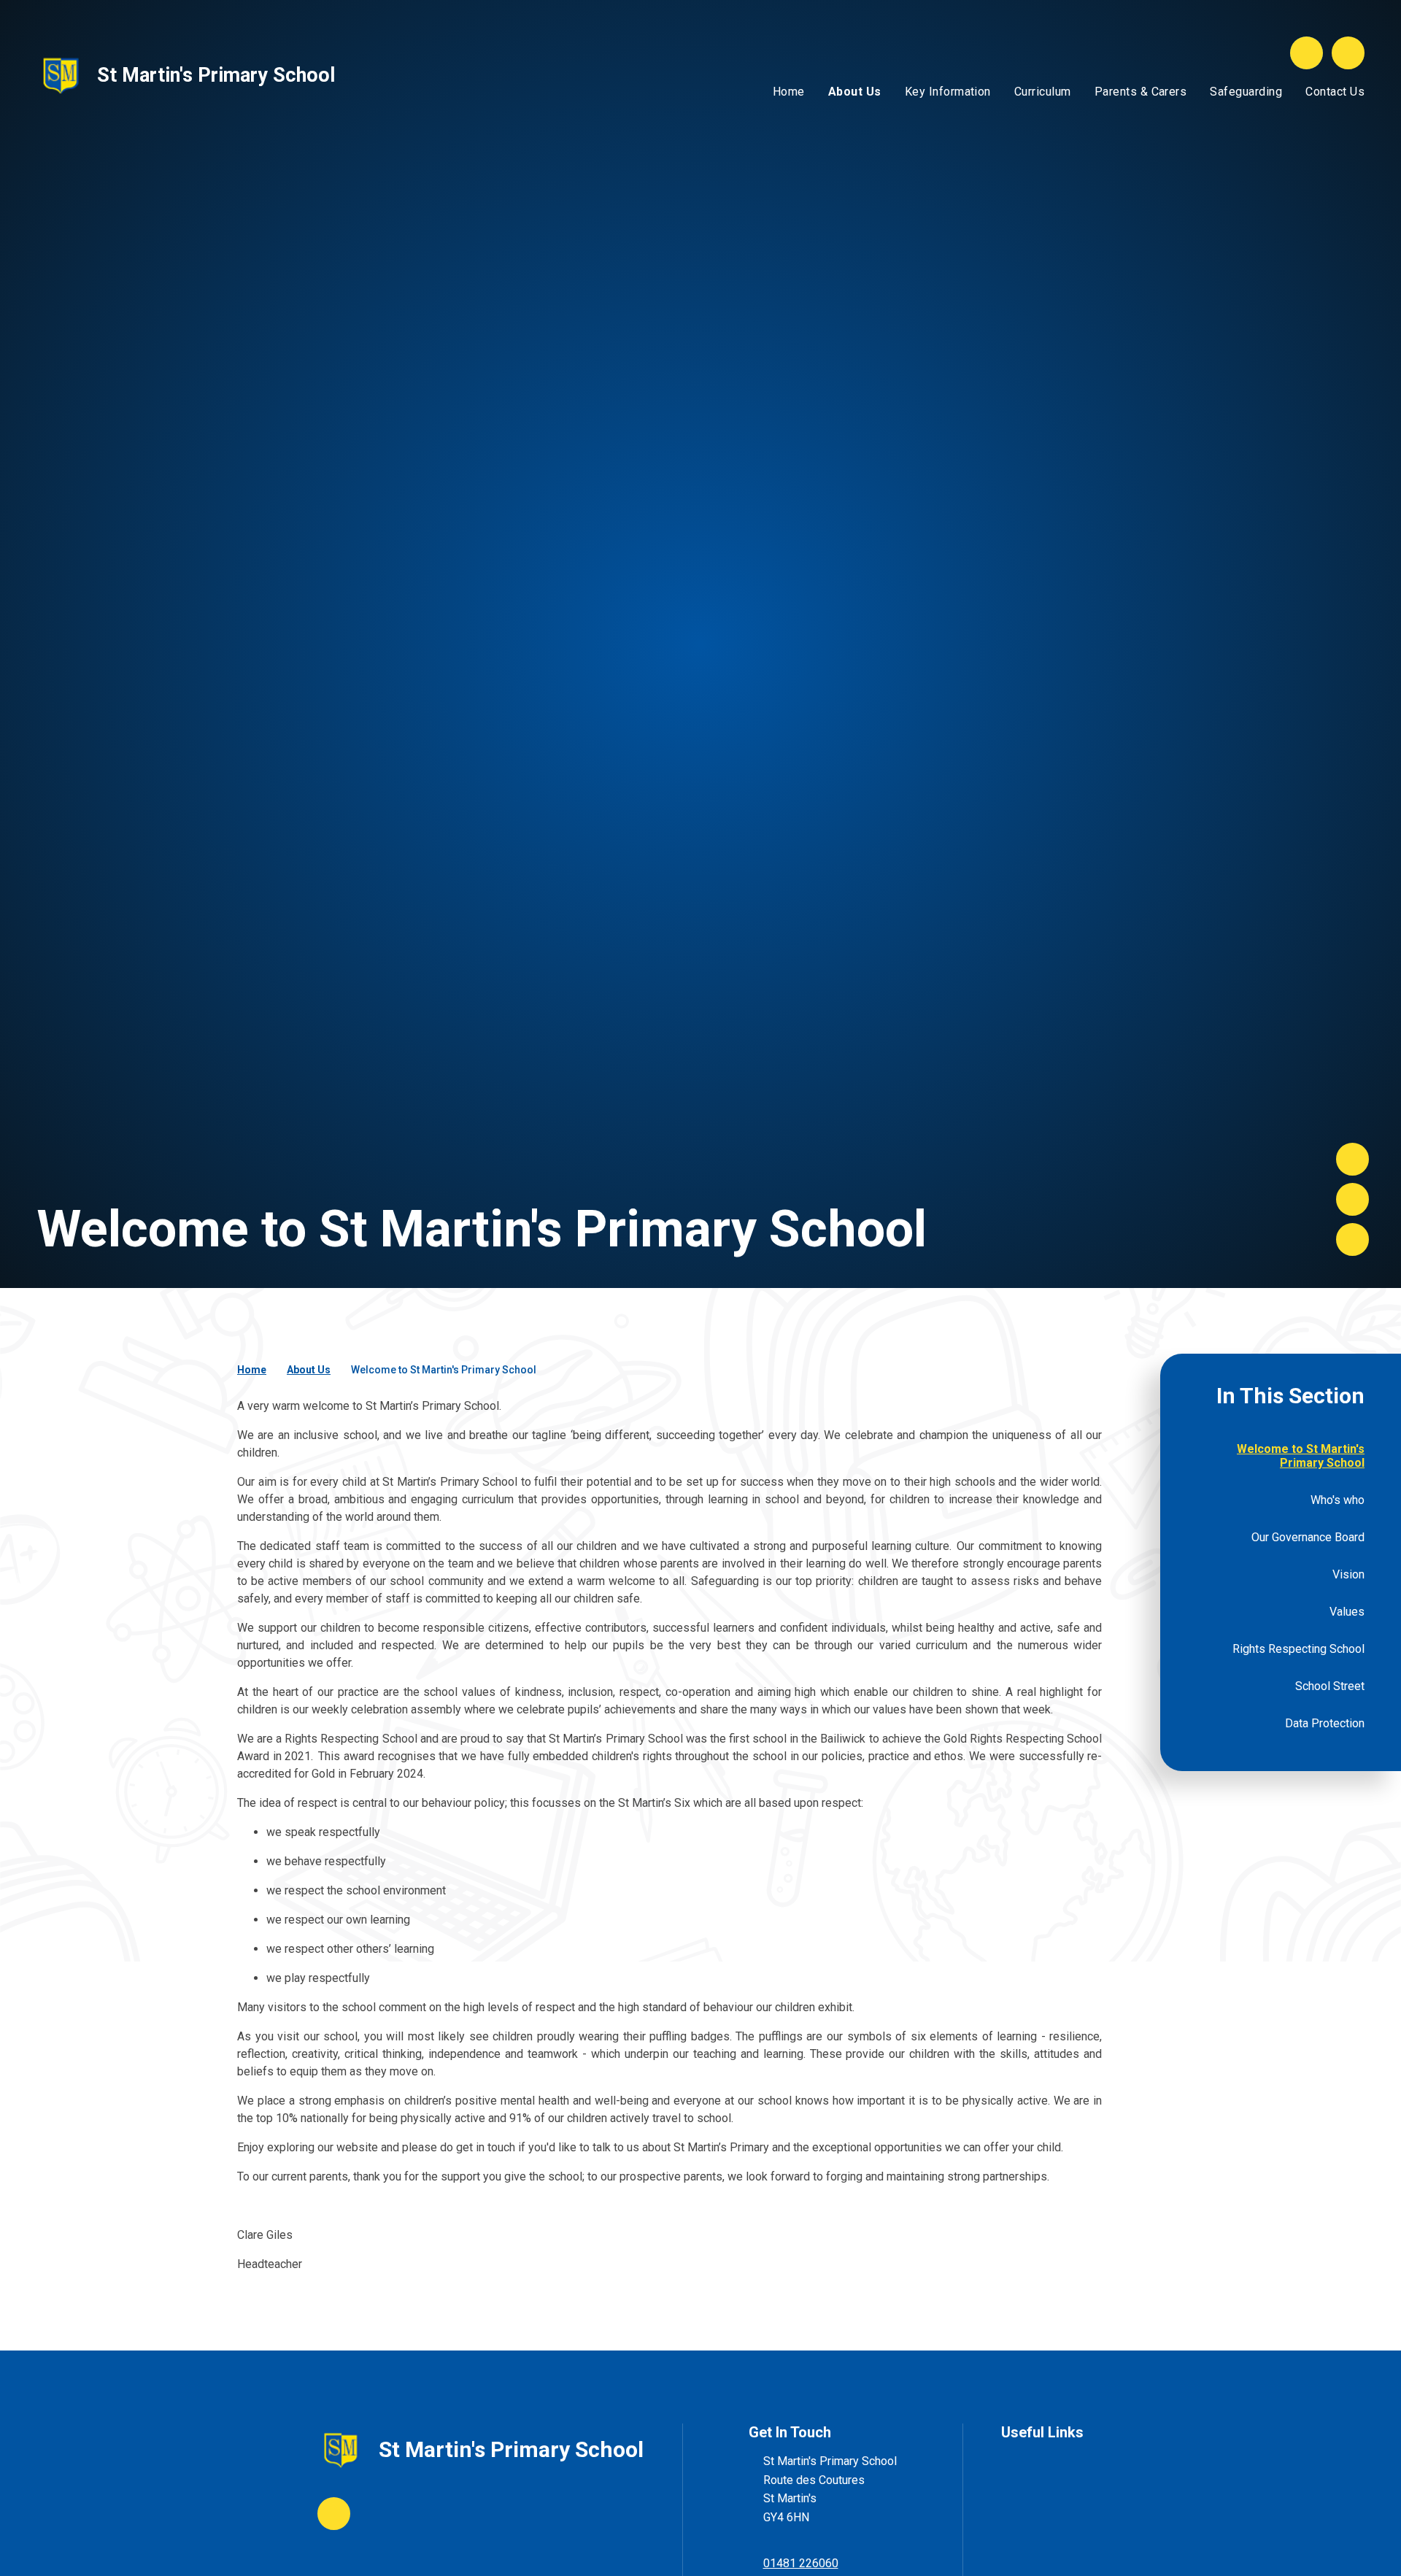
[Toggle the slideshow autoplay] (1352, 1239)
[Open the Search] (1307, 53)
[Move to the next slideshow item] (1352, 1159)
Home (252, 1370)
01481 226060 (801, 2563)
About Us (309, 1370)
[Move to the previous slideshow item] (1352, 1199)
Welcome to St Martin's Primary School (444, 1370)
